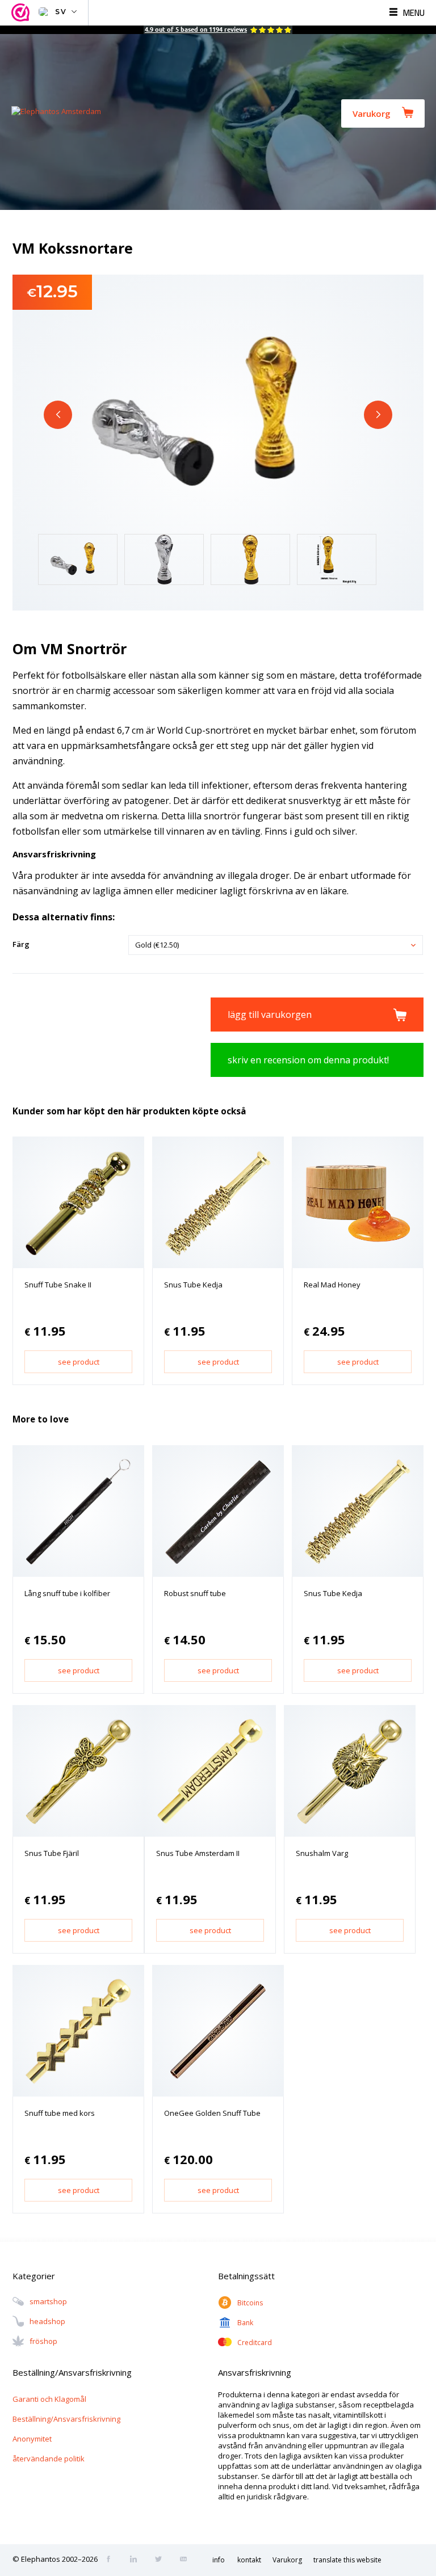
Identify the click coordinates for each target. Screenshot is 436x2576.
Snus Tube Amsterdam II (198, 1853)
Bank (245, 2323)
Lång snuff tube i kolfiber (67, 1593)
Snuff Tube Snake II (58, 1285)
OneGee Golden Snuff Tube (212, 2113)
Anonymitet (32, 2439)
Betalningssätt (246, 2276)
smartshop (48, 2302)
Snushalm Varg (322, 1853)
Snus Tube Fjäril (52, 1853)
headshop (47, 2322)
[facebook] (112, 2560)
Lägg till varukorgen (270, 1015)
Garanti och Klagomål (49, 2399)
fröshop (43, 2342)
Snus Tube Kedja (193, 1285)
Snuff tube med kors (60, 2113)
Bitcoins (250, 2303)
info (219, 2560)
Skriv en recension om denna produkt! (308, 1060)
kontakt (249, 2560)
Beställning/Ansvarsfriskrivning (66, 2419)
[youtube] (187, 2560)
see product (79, 1362)
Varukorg (372, 113)
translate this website (347, 2560)
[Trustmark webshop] (22, 13)
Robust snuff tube (195, 1593)
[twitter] (162, 2560)
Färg (21, 944)
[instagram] (137, 2560)
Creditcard (255, 2343)
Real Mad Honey (332, 1285)
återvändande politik (49, 2459)
